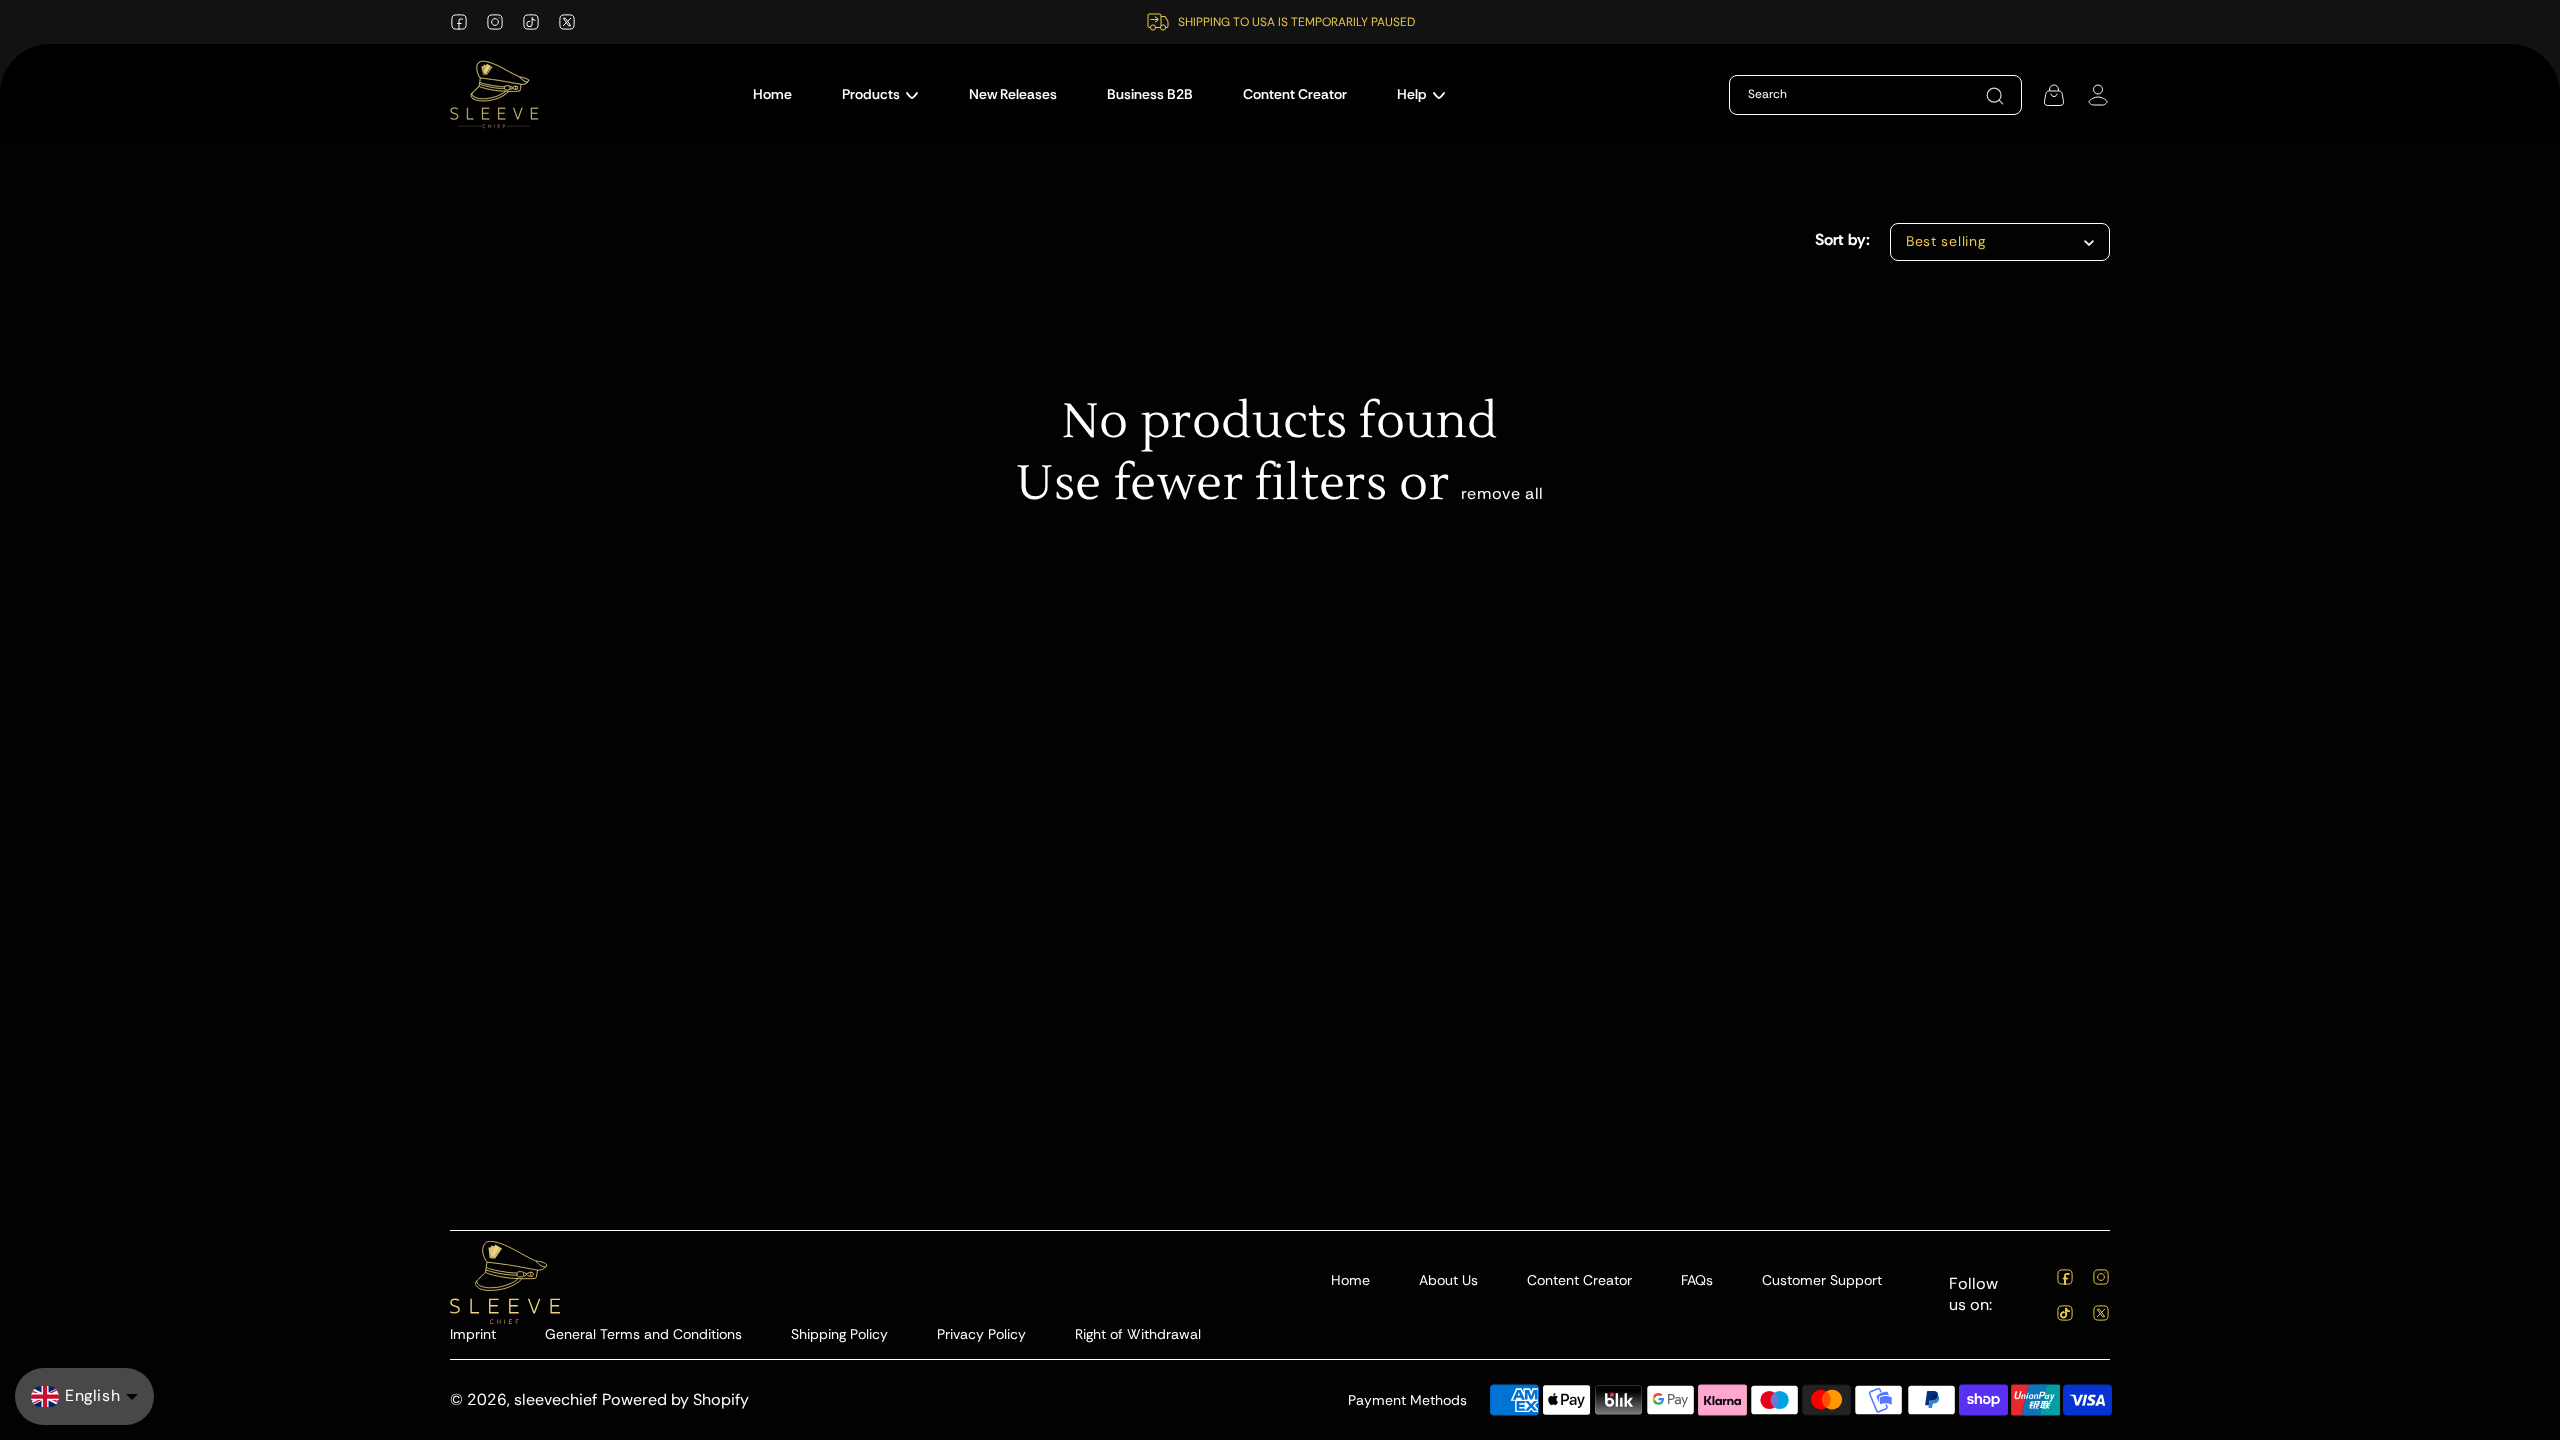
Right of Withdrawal (1138, 1334)
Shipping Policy (839, 1334)
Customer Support (1822, 1280)
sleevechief (555, 1399)
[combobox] (1844, 95)
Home (1350, 1280)
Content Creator (1579, 1280)
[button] (880, 94)
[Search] (1995, 96)
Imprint (473, 1334)
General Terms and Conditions (643, 1334)
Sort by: (1842, 239)
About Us (1448, 1280)
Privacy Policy (981, 1334)
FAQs (1697, 1280)
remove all (1502, 494)
